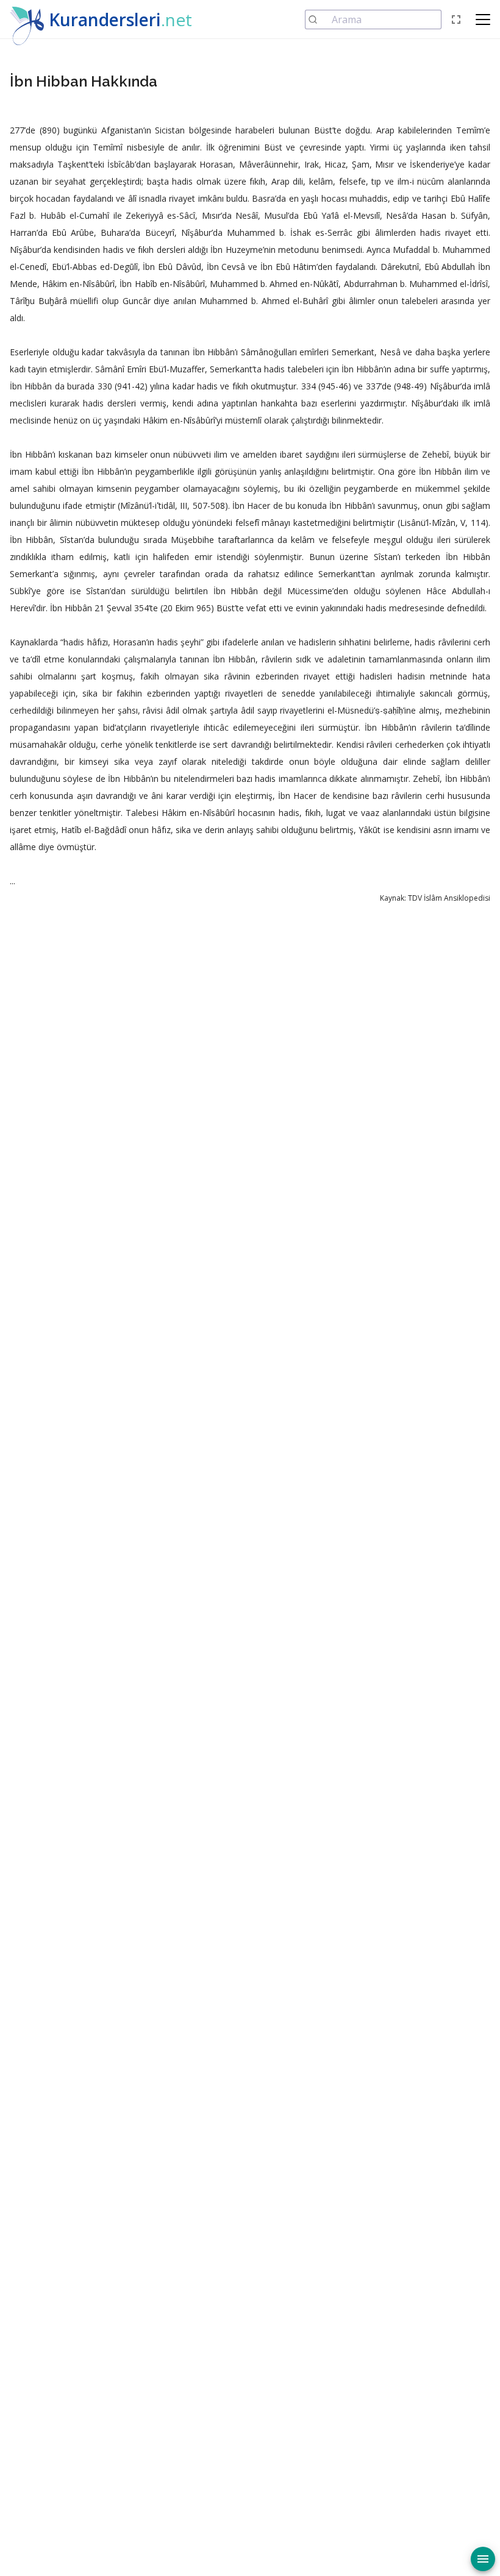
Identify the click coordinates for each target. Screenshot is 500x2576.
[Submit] (319, 20)
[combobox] (373, 20)
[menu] (483, 2559)
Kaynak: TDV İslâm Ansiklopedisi (435, 898)
